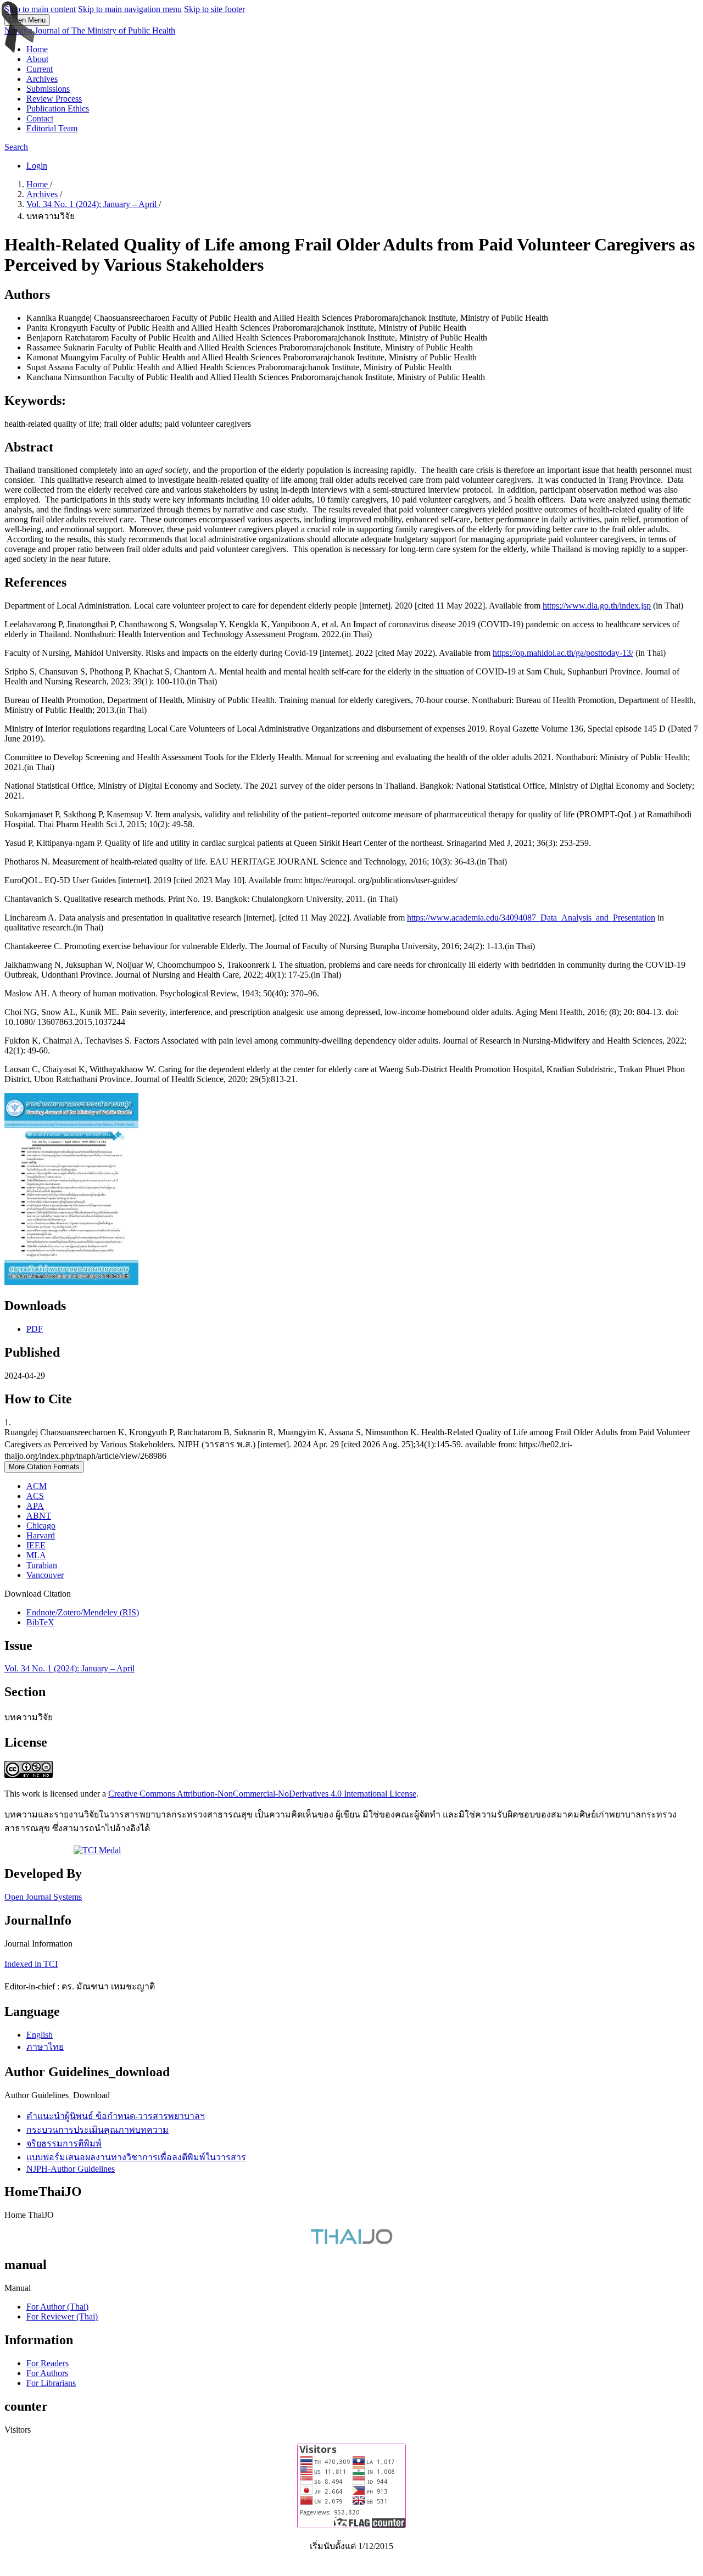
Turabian (42, 1565)
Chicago (41, 1526)
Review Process (54, 99)
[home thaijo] (351, 2241)
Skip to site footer (214, 9)
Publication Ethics (58, 108)
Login (37, 166)
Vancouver (45, 1575)
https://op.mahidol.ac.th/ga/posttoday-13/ (563, 653)
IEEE (36, 1545)
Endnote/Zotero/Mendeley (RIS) (83, 1612)
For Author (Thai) (57, 2307)
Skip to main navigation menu (130, 9)
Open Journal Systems (43, 1897)
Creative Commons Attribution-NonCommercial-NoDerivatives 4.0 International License (262, 1794)
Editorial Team (52, 128)
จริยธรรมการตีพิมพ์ (64, 2143)
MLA (36, 1555)
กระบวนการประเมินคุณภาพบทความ (97, 2130)
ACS (35, 1496)
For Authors (47, 2373)
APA (35, 1506)
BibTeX (40, 1622)
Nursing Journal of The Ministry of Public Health (90, 30)
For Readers (48, 2363)
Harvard (41, 1535)
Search (16, 147)
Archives (42, 79)
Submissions (48, 89)
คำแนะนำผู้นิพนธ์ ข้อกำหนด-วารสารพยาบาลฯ (116, 2116)
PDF (35, 1329)
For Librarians (51, 2383)
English (40, 2035)
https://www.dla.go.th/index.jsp (597, 606)
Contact (40, 118)
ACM (37, 1486)
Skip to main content (40, 9)
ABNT (39, 1516)
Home (37, 49)
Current (40, 69)
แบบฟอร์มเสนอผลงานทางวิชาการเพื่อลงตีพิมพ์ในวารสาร (136, 2157)
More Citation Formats (44, 1467)
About (37, 59)
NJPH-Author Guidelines (71, 2169)
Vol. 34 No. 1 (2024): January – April (93, 204)
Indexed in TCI (31, 1964)
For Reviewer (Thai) (62, 2316)
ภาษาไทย (45, 2047)
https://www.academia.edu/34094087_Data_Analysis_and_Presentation (531, 918)
